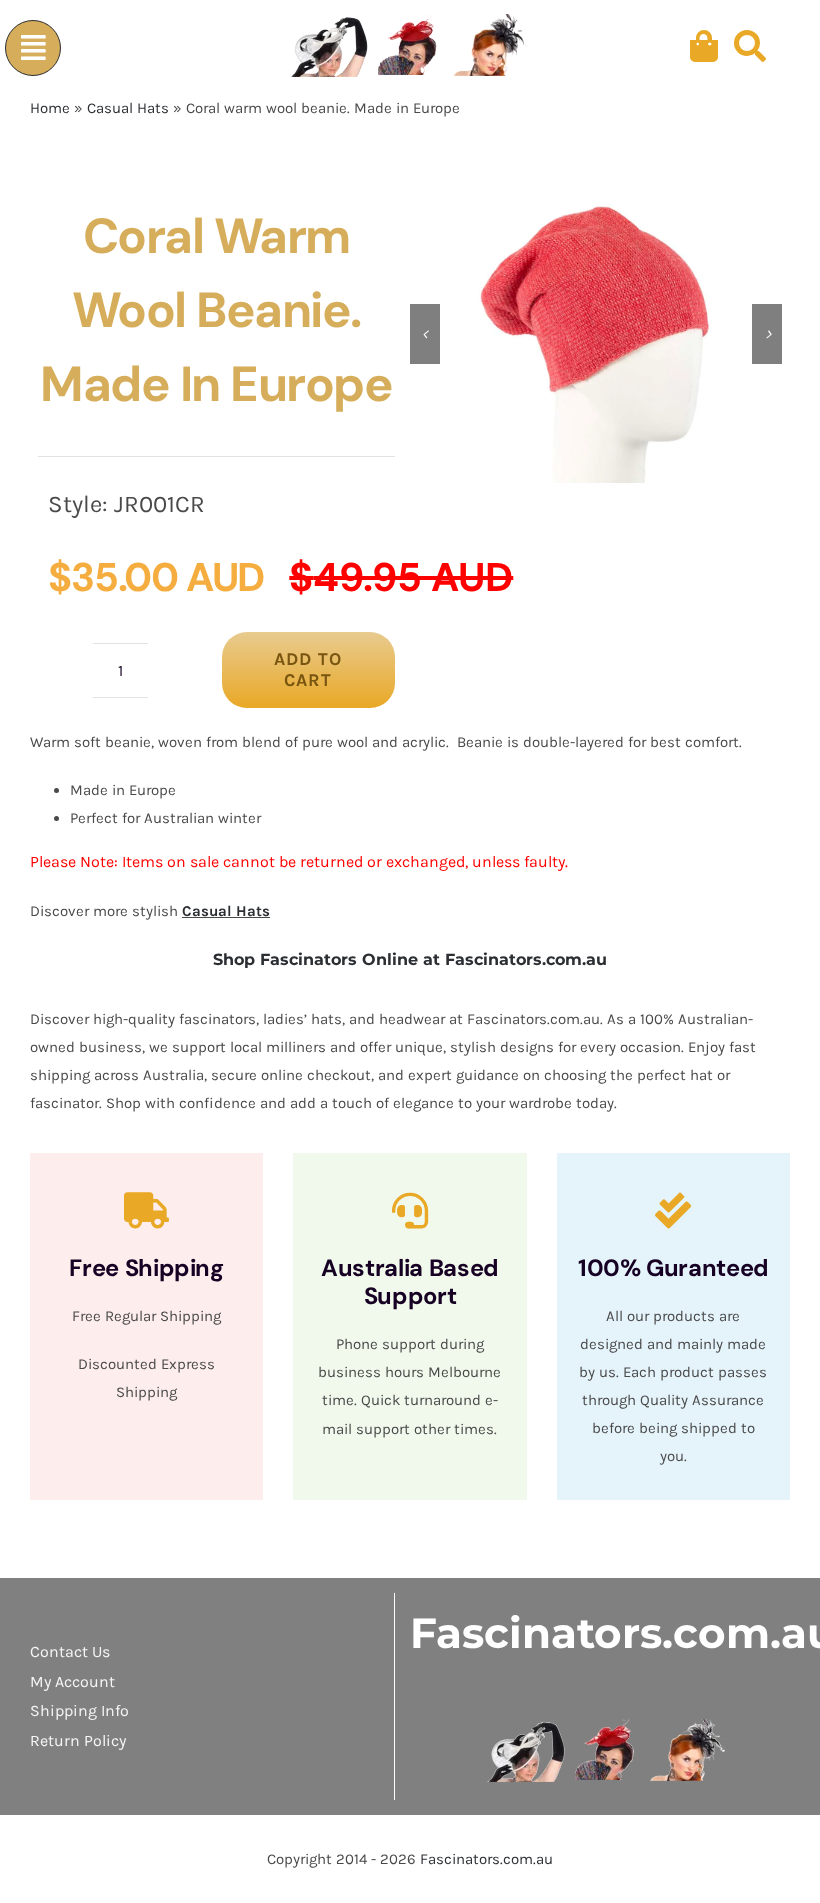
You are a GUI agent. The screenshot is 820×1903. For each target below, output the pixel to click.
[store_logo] (607, 1726)
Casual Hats (128, 108)
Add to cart (308, 669)
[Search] (750, 47)
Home (50, 108)
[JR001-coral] (596, 334)
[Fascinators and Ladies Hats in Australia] (411, 47)
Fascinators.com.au (486, 1859)
